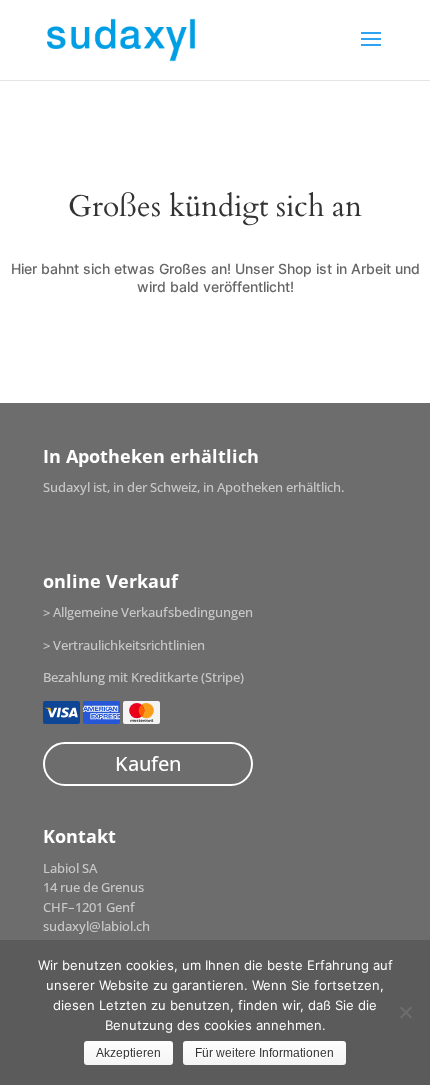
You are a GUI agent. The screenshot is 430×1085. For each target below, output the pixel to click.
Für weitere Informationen (264, 1053)
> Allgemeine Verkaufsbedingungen (148, 612)
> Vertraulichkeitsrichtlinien (124, 645)
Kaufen (148, 763)
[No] (405, 1012)
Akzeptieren (128, 1053)
